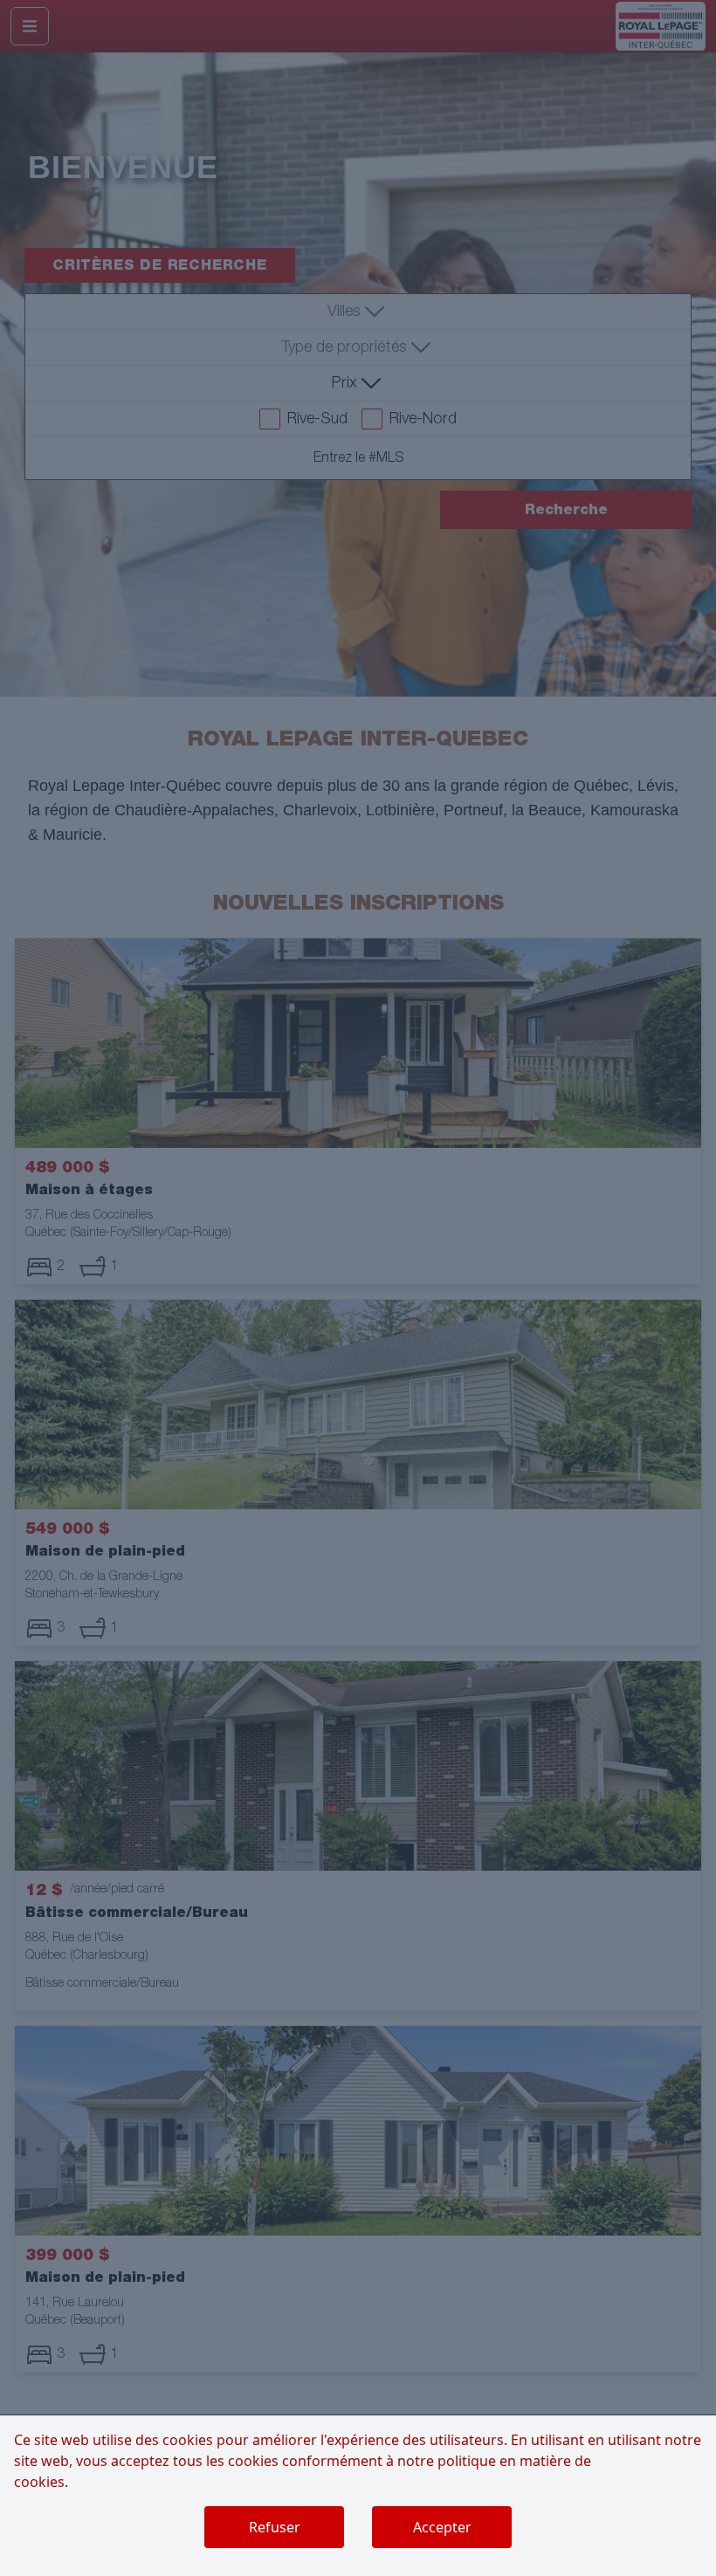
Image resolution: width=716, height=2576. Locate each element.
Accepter (442, 2527)
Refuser (275, 2527)
